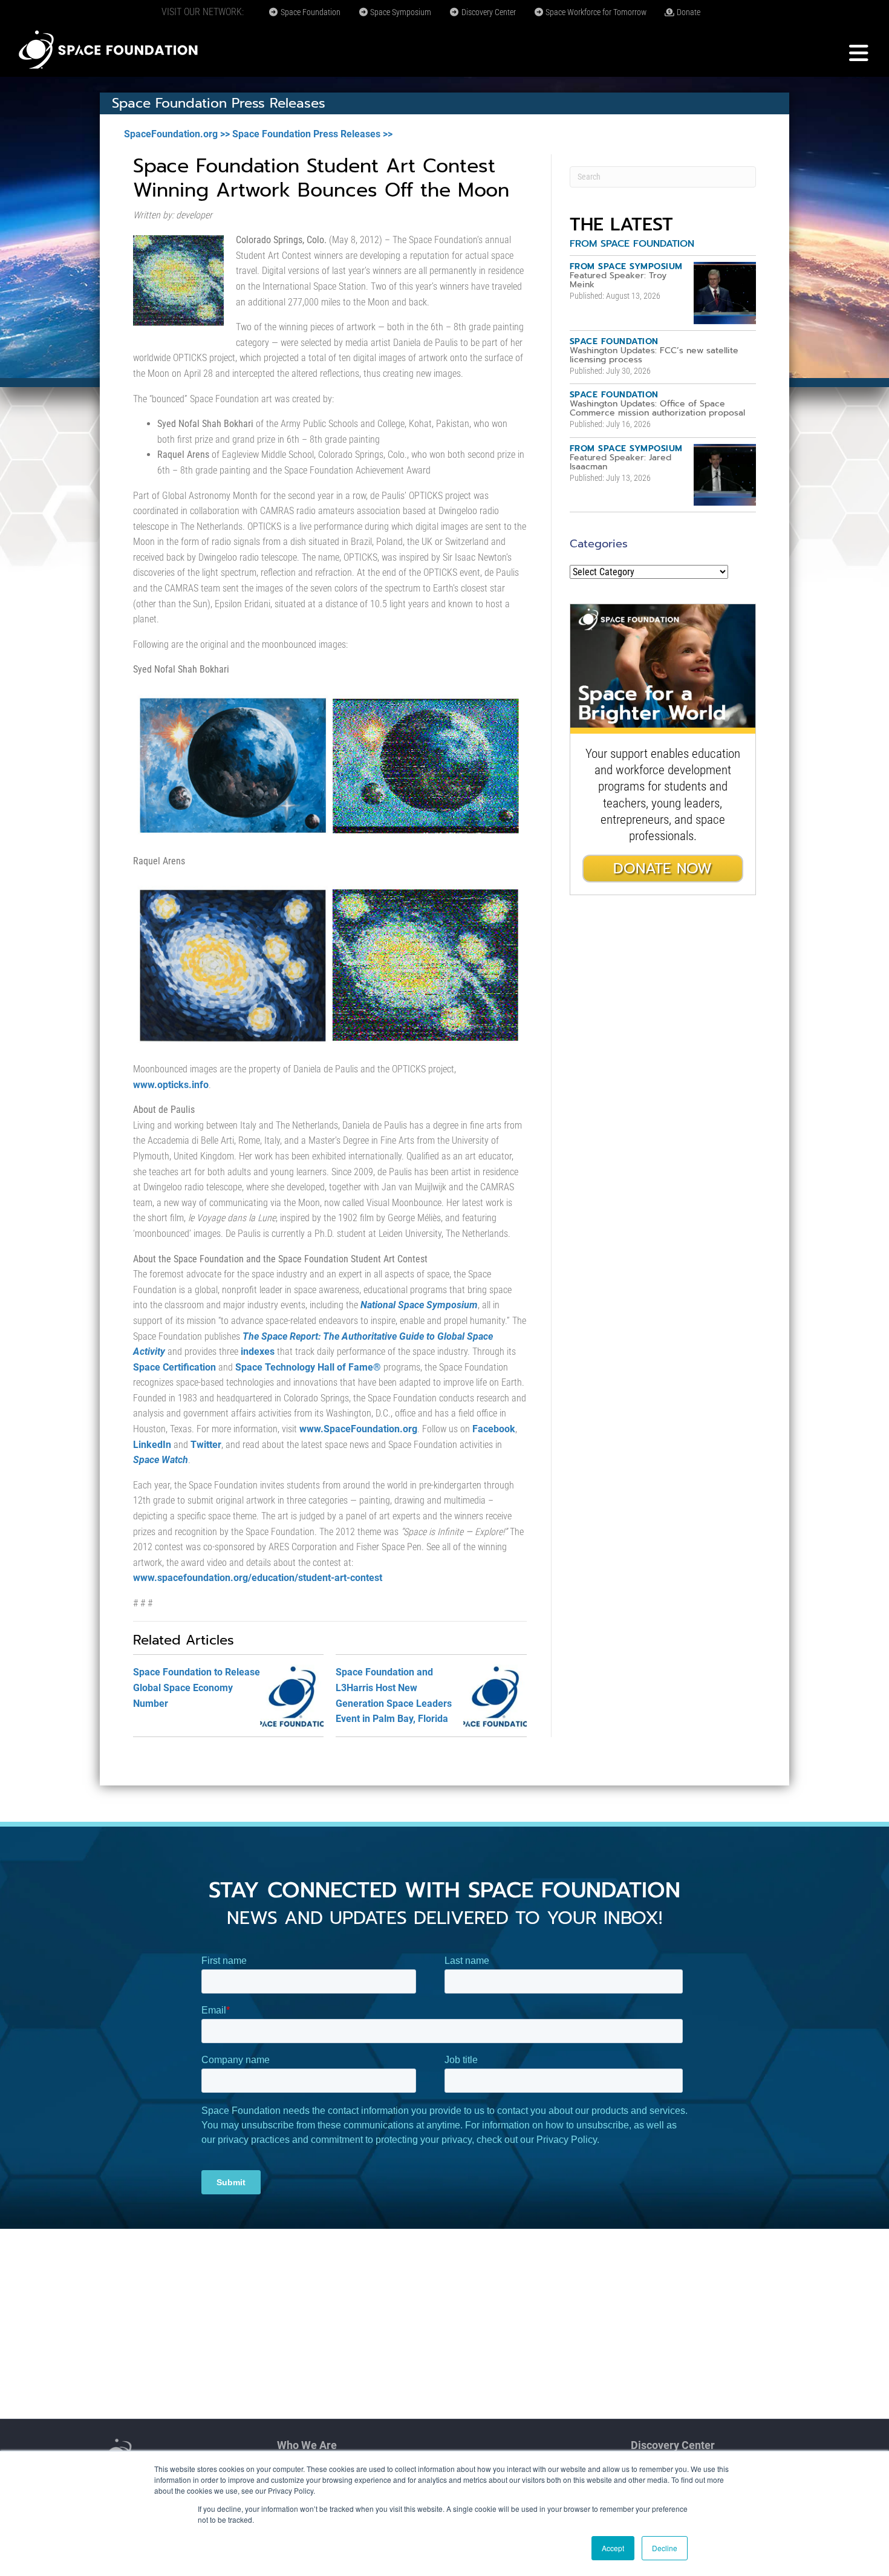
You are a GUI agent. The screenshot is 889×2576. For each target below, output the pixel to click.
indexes (258, 1352)
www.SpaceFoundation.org (358, 1429)
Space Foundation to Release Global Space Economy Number (197, 1687)
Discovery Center (488, 12)
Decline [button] (665, 2548)
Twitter (206, 1445)
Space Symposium (400, 12)
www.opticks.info (171, 1085)
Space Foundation (310, 12)
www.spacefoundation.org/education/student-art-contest (258, 1578)
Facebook (494, 1429)
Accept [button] (613, 2548)
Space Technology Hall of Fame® (308, 1367)
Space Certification (174, 1367)
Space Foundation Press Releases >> (312, 134)
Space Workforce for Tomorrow (595, 12)
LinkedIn (152, 1445)
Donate (688, 12)
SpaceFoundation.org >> (177, 134)
